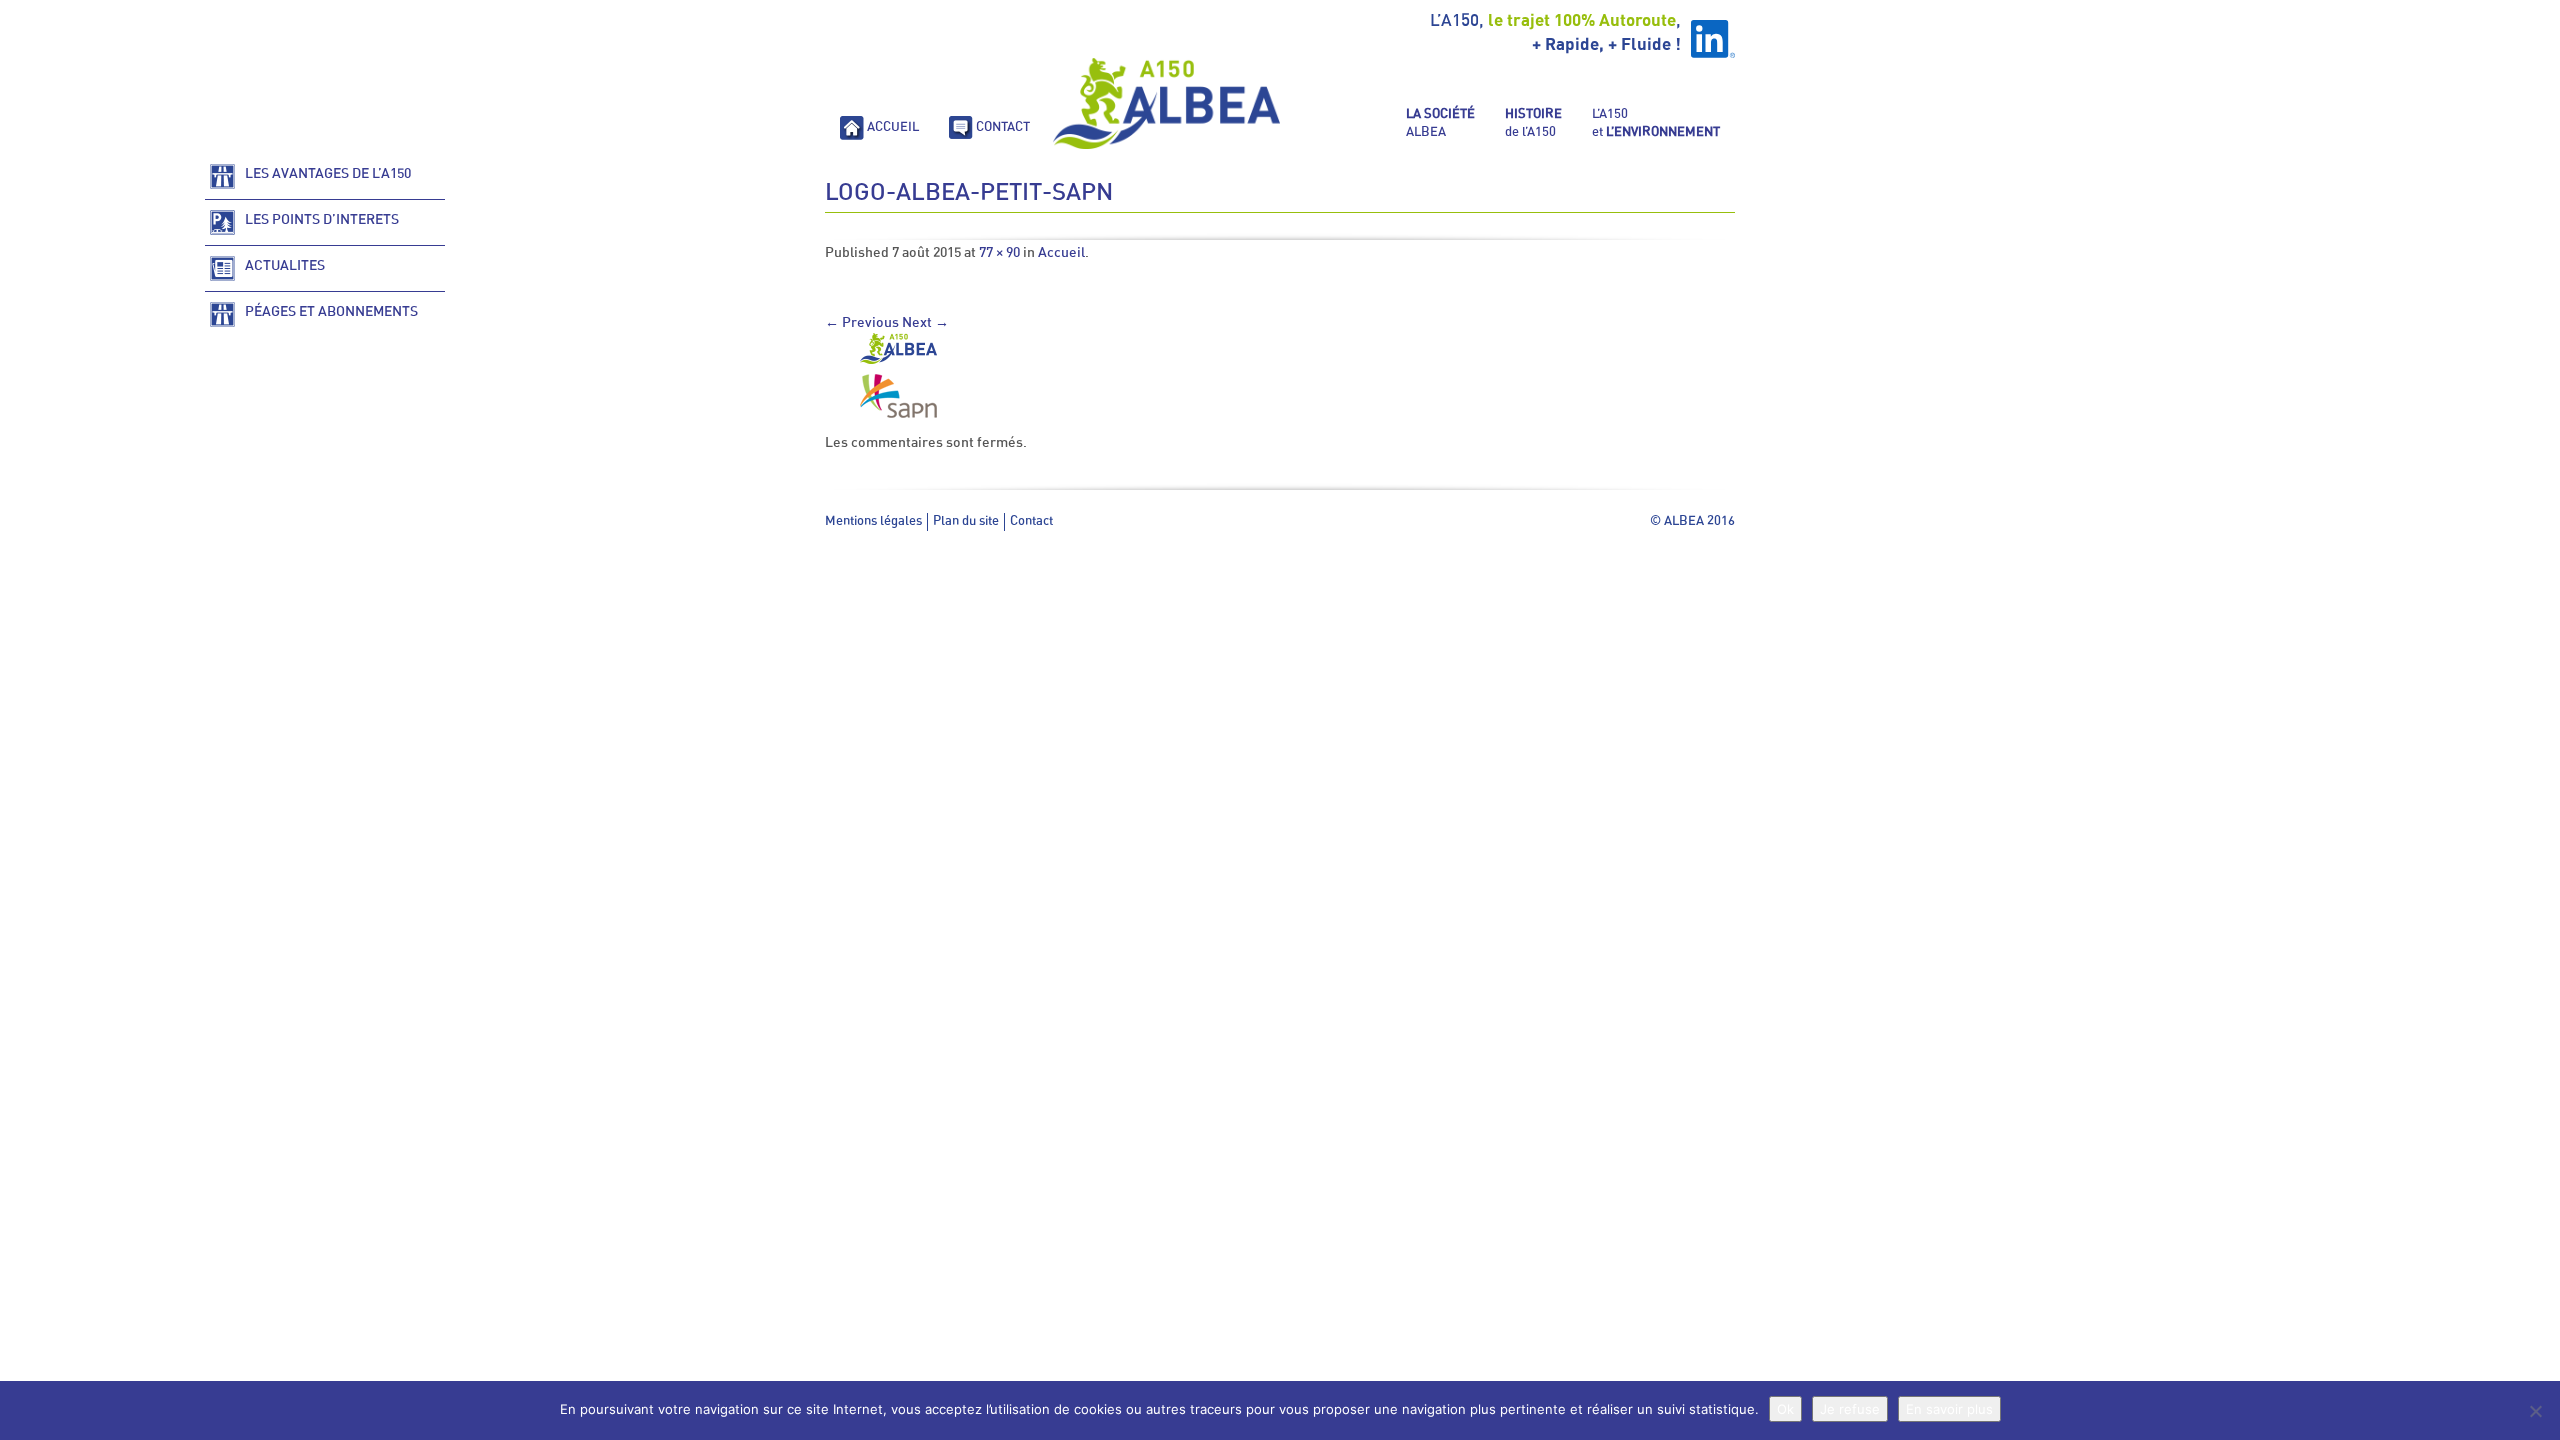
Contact (1031, 521)
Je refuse (1850, 1409)
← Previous (862, 323)
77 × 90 (999, 253)
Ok (1785, 1409)
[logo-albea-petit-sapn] (898, 378)
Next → (925, 323)
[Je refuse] (2535, 1411)
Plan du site (966, 521)
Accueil (1061, 253)
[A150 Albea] (1167, 103)
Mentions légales (873, 521)
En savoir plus (1949, 1409)
